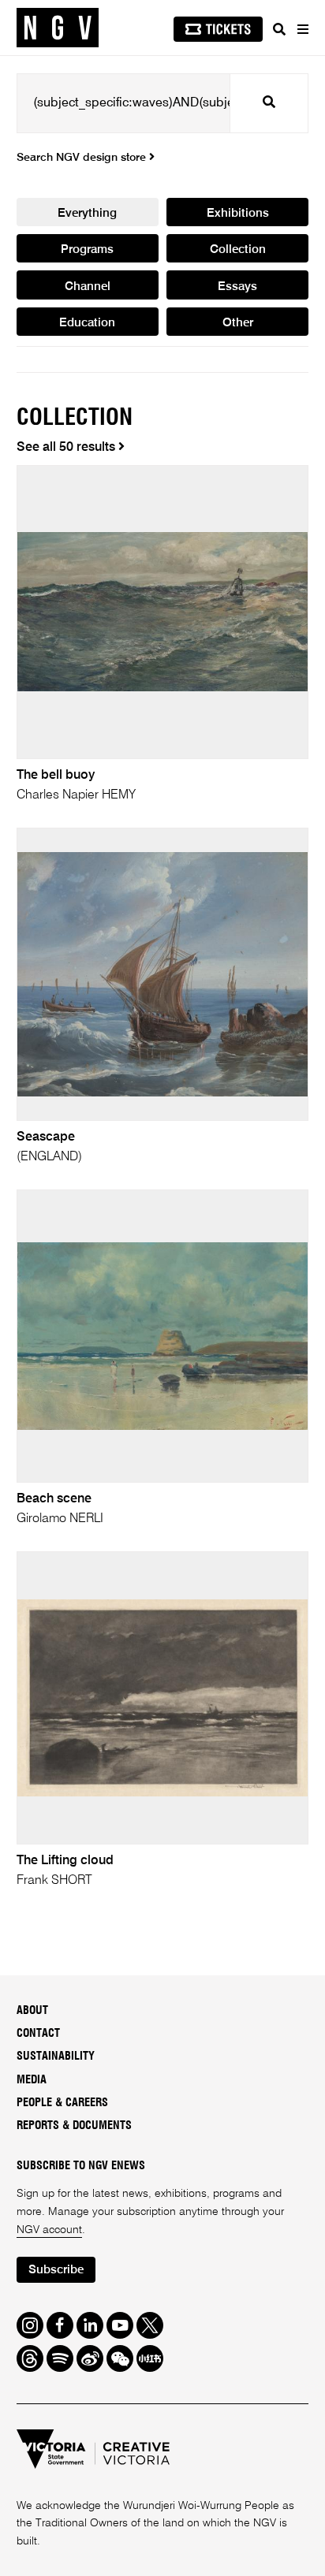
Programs (87, 249)
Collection (238, 249)
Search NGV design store (83, 158)
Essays (237, 287)
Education (87, 323)
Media (32, 2080)
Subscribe (56, 2270)
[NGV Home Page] (58, 28)
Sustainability (56, 2057)
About (32, 2011)
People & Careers (62, 2103)
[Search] (279, 29)
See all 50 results (67, 448)
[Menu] (302, 29)
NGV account (49, 2230)
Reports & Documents (74, 2126)
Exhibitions (238, 213)
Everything (87, 213)
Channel (88, 287)
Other (238, 323)
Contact (38, 2034)
